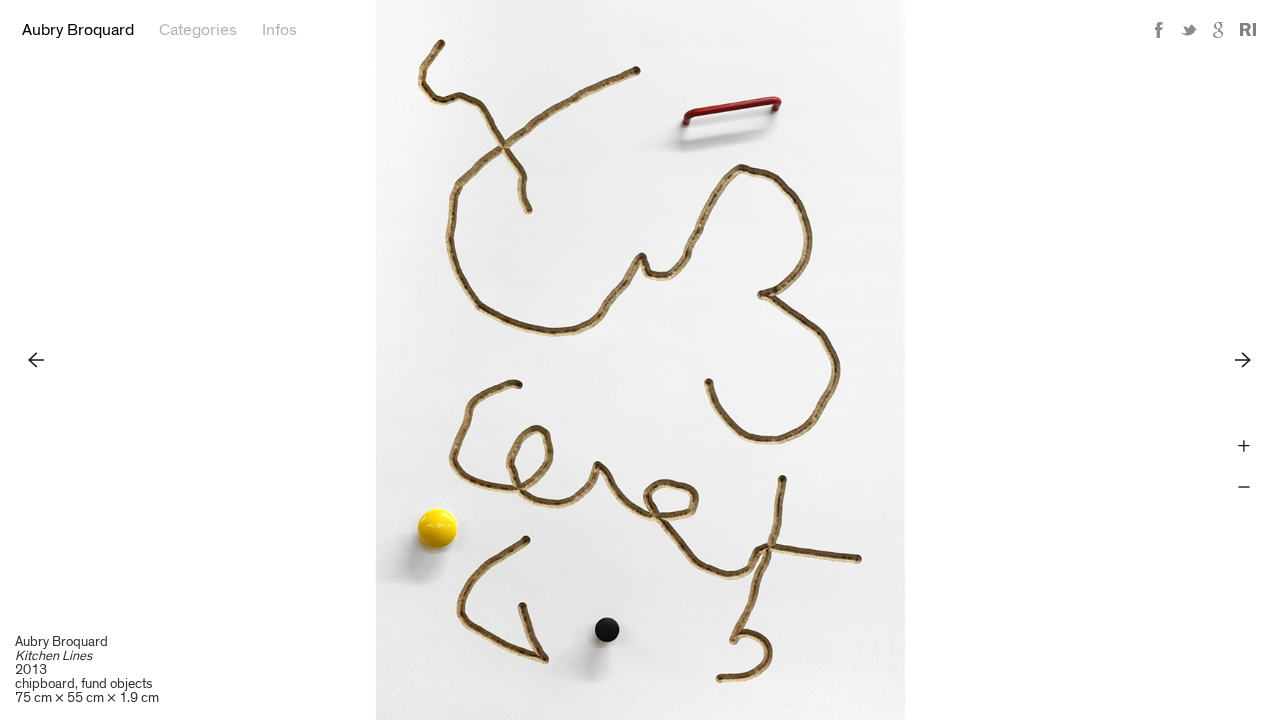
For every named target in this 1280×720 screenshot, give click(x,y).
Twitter (1189, 30)
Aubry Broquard (78, 30)
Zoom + (1243, 446)
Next (1243, 359)
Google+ (1219, 30)
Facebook (1159, 30)
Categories (198, 30)
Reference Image (1248, 30)
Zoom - (1243, 487)
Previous (36, 359)
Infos (279, 30)
